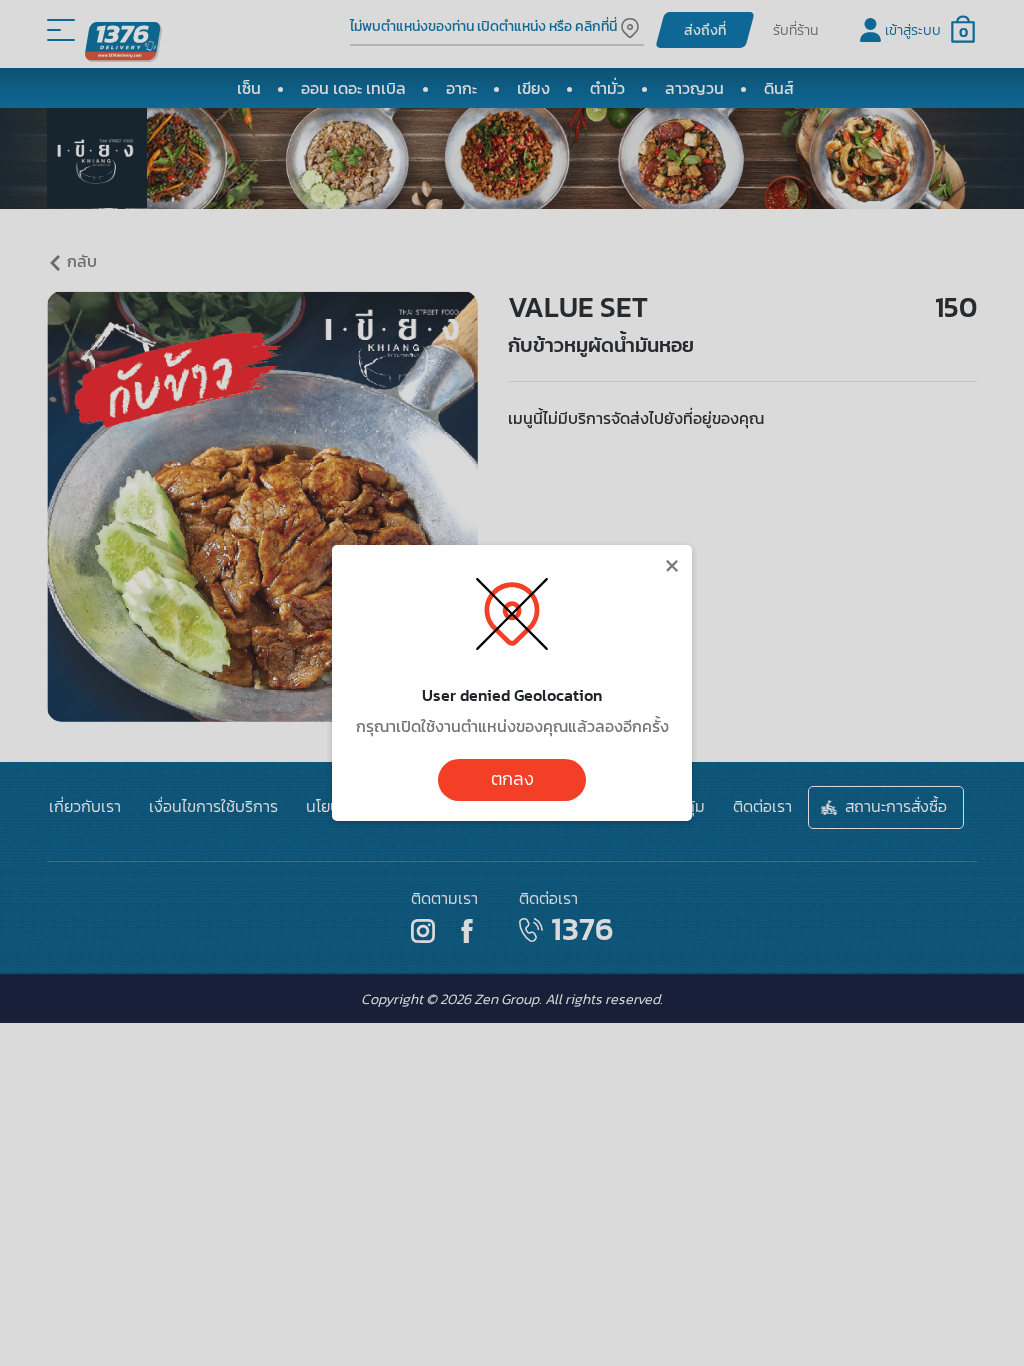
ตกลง (512, 779)
